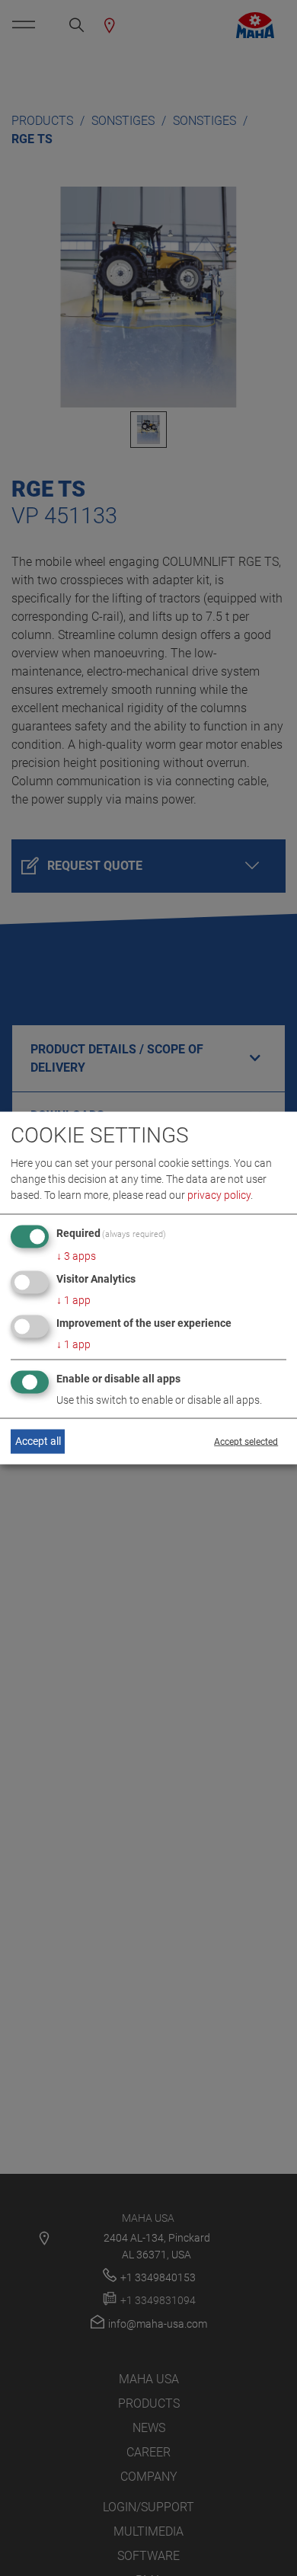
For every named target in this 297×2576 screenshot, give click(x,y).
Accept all (38, 1441)
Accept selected (246, 1441)
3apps (76, 1256)
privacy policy (219, 1195)
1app (73, 1300)
